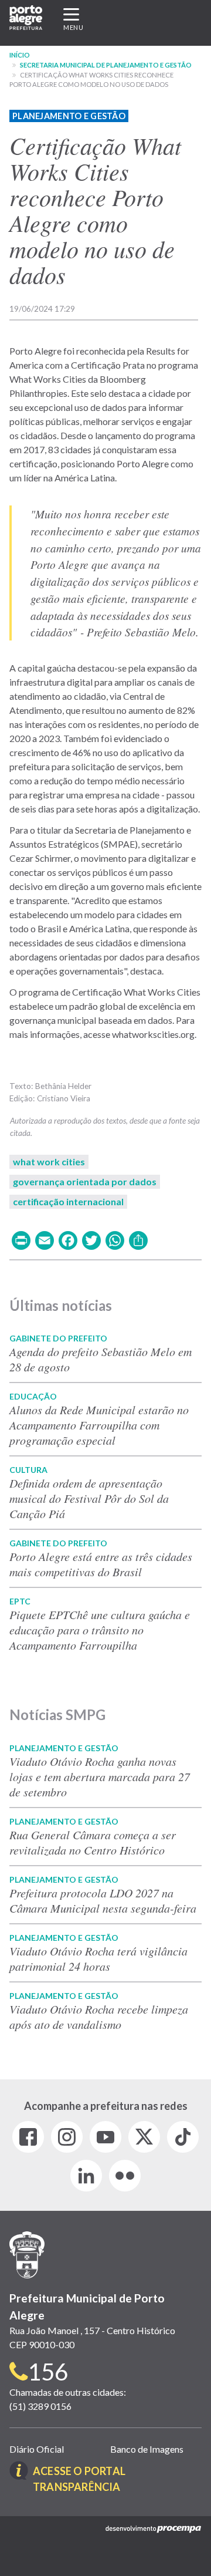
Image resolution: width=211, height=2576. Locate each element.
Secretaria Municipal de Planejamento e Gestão (106, 65)
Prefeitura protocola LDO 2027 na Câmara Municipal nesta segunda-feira (103, 1900)
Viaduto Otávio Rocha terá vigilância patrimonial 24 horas (98, 1958)
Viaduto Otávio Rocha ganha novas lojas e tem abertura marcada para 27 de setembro (100, 1776)
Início (20, 55)
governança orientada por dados (85, 1181)
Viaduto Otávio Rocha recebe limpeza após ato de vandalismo (99, 2017)
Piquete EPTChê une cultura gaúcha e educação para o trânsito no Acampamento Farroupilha (100, 1630)
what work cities (49, 1161)
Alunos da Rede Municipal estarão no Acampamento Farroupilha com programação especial (99, 1425)
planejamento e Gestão (69, 116)
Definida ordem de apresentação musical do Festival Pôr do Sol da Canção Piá (89, 1498)
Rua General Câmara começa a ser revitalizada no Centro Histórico (93, 1842)
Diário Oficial (37, 2449)
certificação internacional (68, 1201)
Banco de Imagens (147, 2449)
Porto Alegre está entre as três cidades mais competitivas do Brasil (101, 1564)
